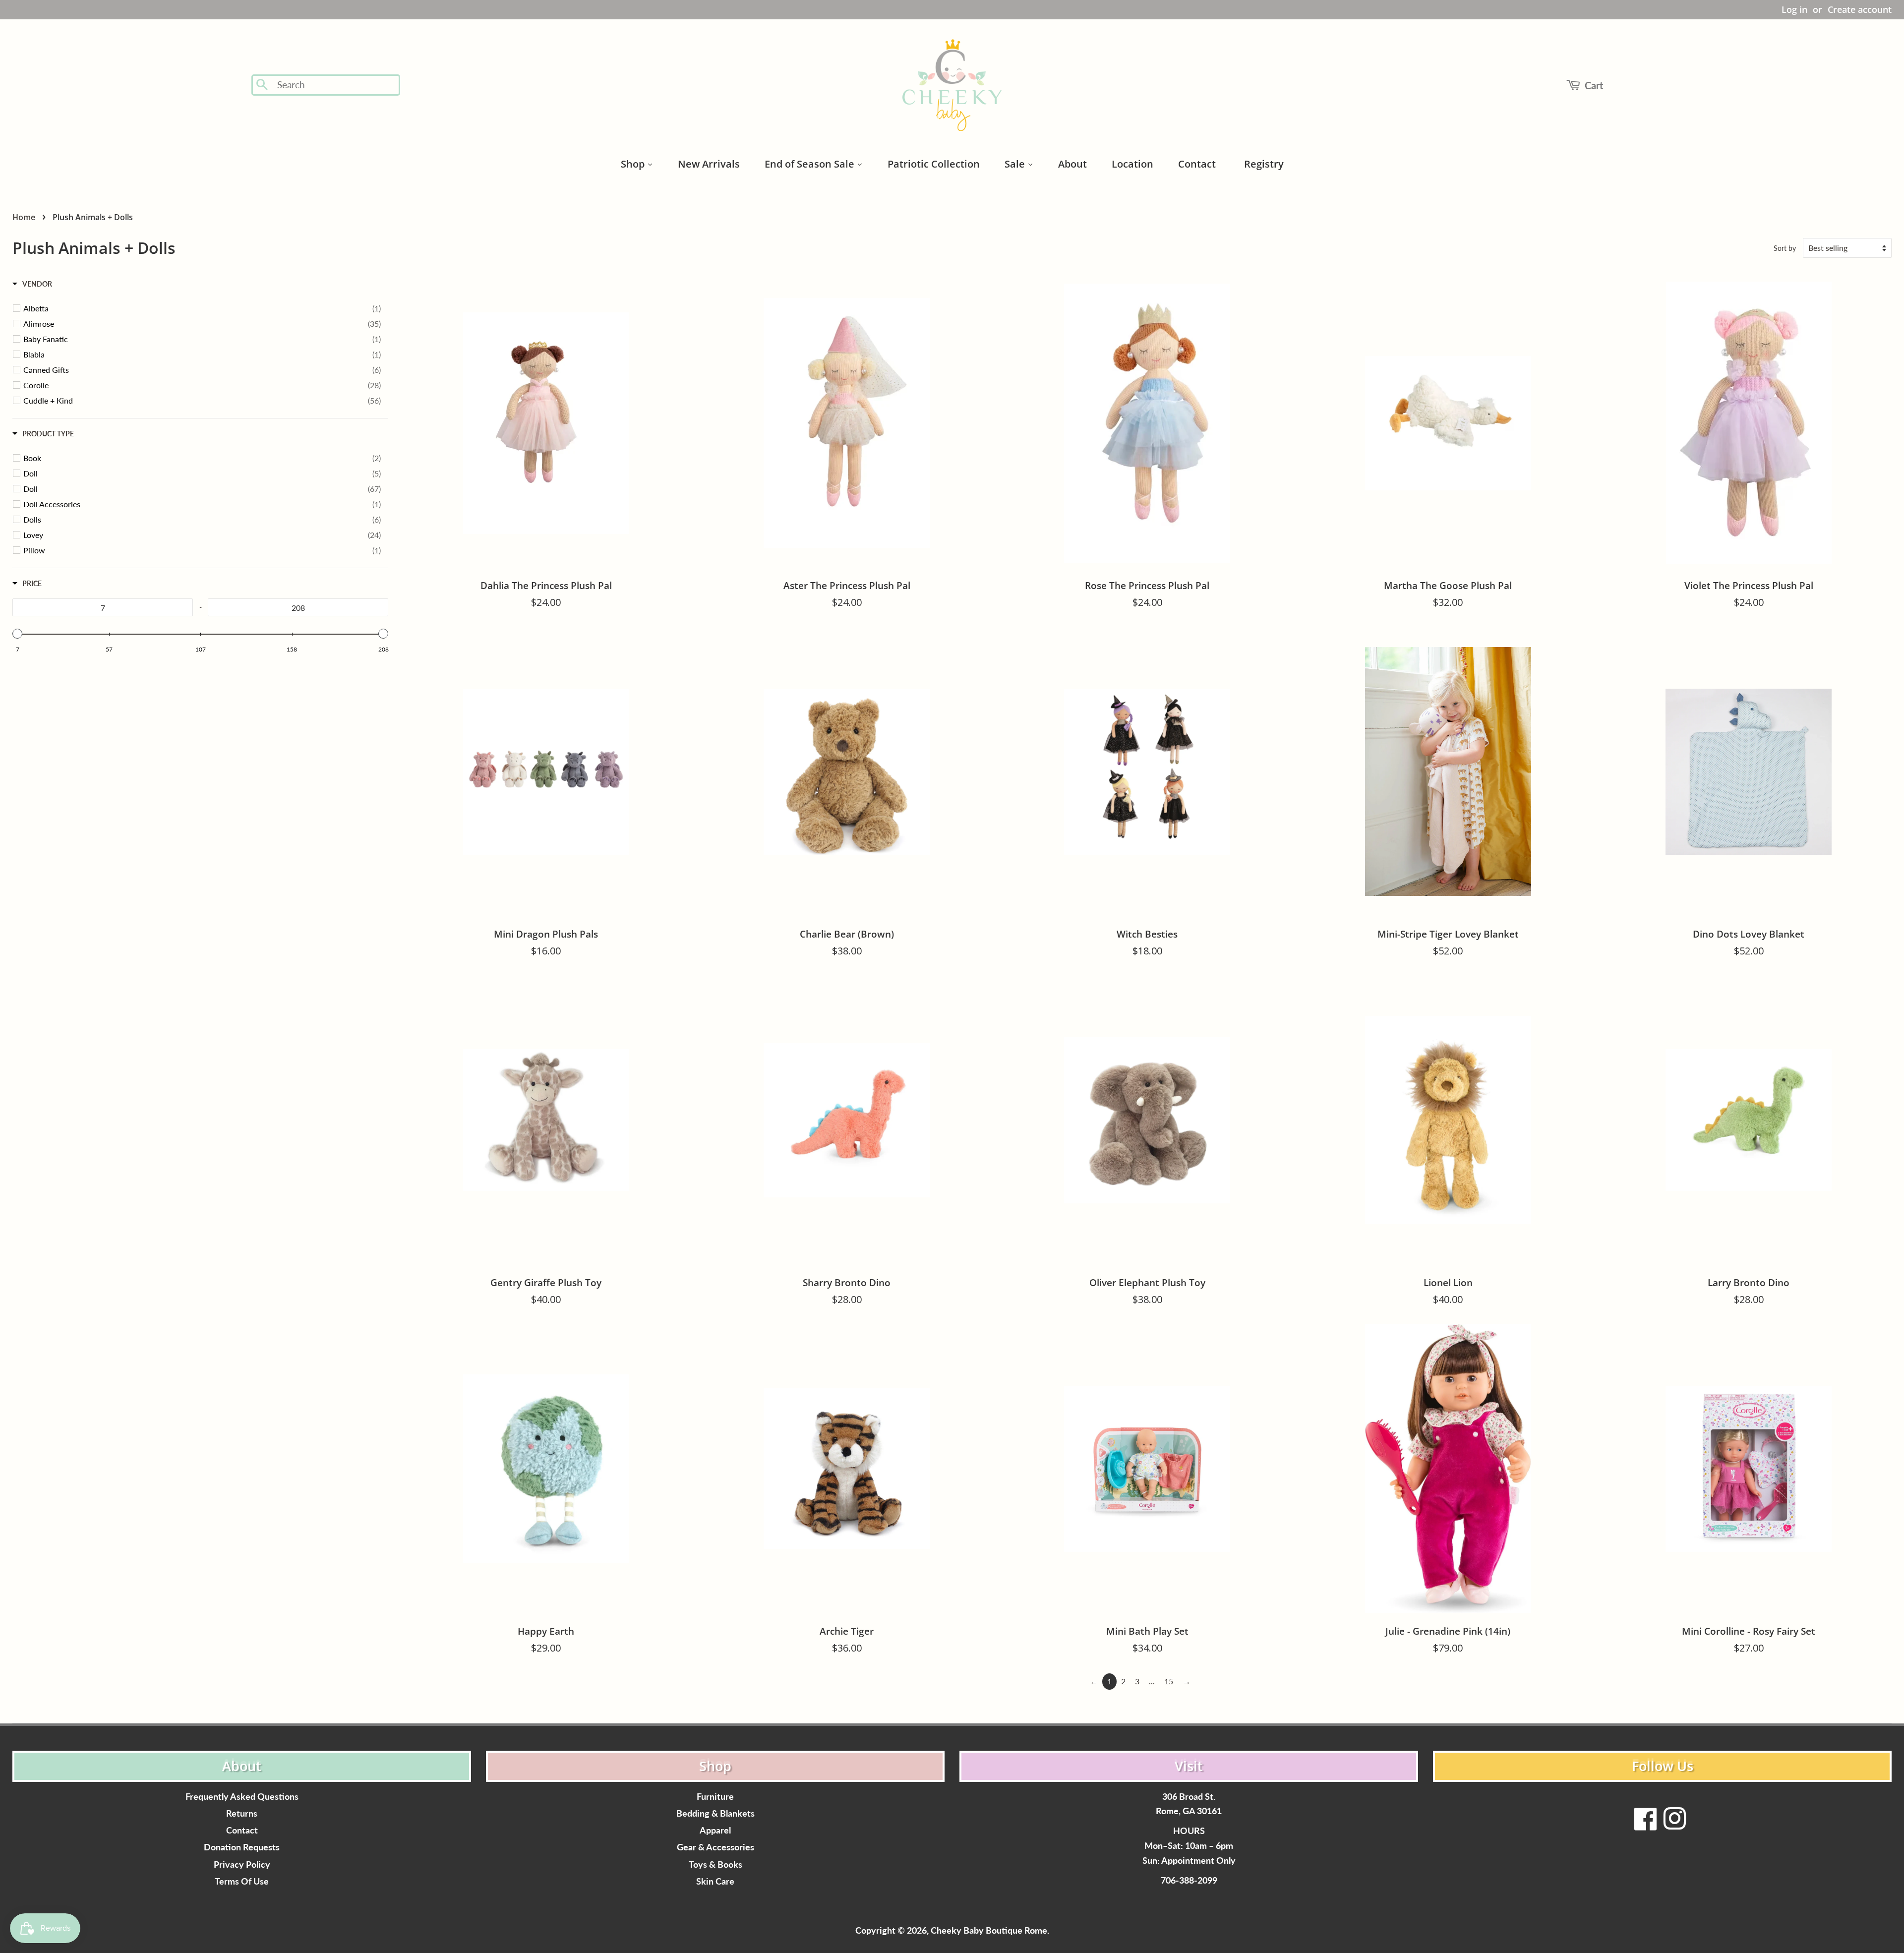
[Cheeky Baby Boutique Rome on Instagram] (1674, 1825)
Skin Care (715, 1881)
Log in (1794, 9)
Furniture (715, 1797)
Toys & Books (715, 1864)
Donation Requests (242, 1847)
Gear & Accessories (715, 1847)
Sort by (1785, 248)
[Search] (263, 85)
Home (24, 217)
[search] (335, 85)
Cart (1594, 85)
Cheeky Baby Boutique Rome (989, 1930)
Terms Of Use (242, 1881)
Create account (1860, 9)
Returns (242, 1813)
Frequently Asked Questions (242, 1797)
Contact (242, 1830)
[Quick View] (679, 642)
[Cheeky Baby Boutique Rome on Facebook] (1646, 1825)
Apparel (715, 1830)
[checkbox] (202, 308)
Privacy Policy (242, 1864)
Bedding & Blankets (715, 1813)
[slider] (17, 634)
